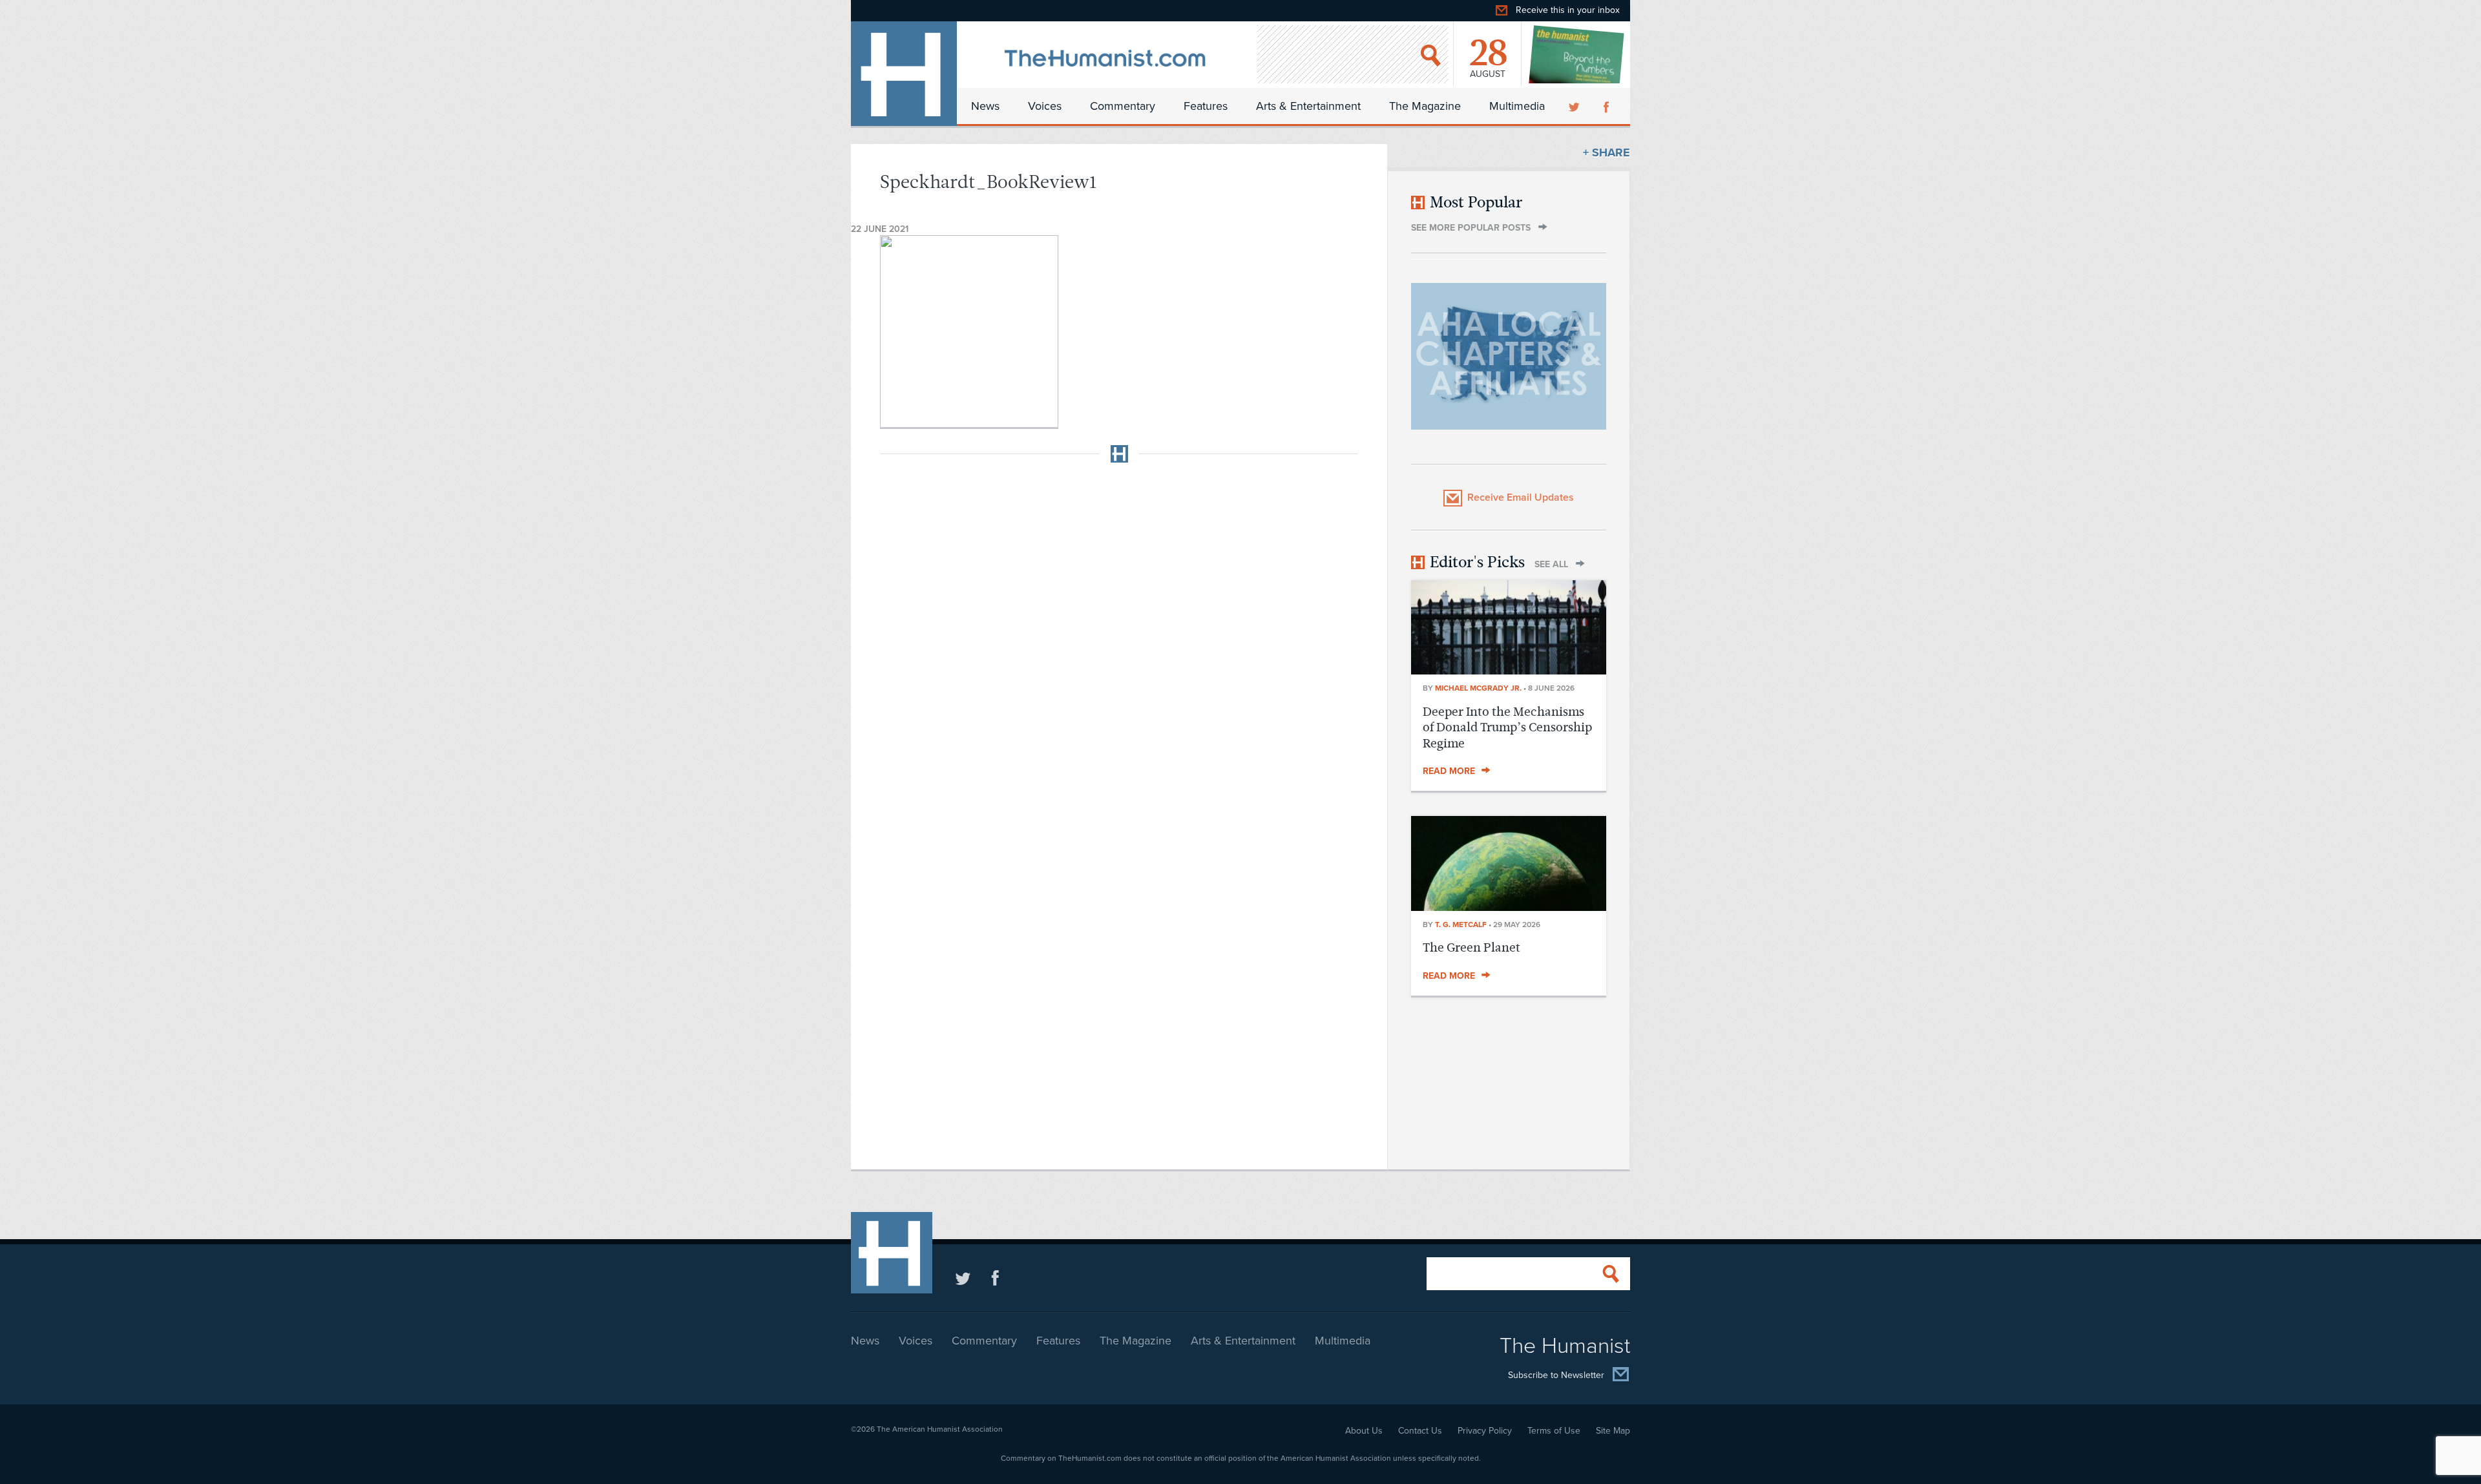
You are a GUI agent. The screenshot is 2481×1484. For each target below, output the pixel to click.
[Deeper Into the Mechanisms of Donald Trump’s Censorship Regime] (1509, 671)
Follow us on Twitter (963, 1278)
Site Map (1613, 1431)
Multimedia (1517, 106)
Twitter (1575, 106)
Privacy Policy (1485, 1431)
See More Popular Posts (1471, 228)
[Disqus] (1119, 634)
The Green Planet (1471, 947)
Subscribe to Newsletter (1556, 1376)
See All (1551, 564)
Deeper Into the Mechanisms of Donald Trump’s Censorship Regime (1507, 727)
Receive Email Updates (1521, 497)
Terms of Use (1554, 1431)
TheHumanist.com (904, 74)
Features (1206, 106)
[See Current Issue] (1577, 54)
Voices (1045, 106)
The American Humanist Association (940, 1429)
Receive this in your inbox (1568, 10)
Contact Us (1420, 1431)
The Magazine (1425, 106)
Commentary (1123, 106)
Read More (1449, 771)
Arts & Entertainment (1308, 106)
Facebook (1607, 106)
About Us (1364, 1431)
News (985, 106)
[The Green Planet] (1509, 907)
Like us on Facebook (995, 1278)
